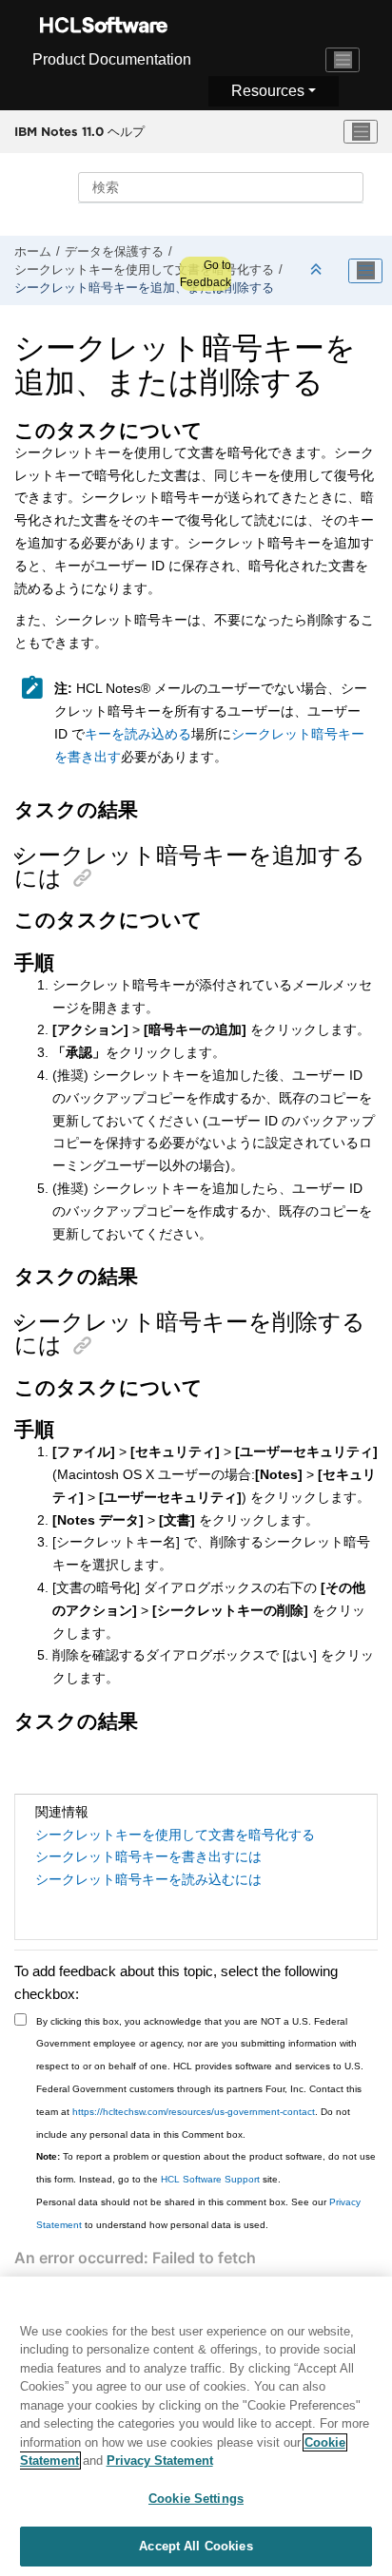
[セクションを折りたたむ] (318, 270)
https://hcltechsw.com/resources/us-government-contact (194, 2112)
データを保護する (114, 252)
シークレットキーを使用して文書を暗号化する (144, 270)
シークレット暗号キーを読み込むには (148, 1879)
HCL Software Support (210, 2179)
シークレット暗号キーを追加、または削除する (144, 288)
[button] (20, 856)
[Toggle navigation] (343, 60)
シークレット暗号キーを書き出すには (148, 1856)
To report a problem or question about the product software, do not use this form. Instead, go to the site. (206, 2168)
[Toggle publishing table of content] (365, 271)
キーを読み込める (138, 734)
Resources (268, 91)
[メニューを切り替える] (361, 132)
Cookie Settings (196, 2499)
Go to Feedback (206, 274)
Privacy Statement (160, 2461)
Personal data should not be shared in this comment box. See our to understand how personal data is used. (198, 2213)
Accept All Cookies (196, 2546)
